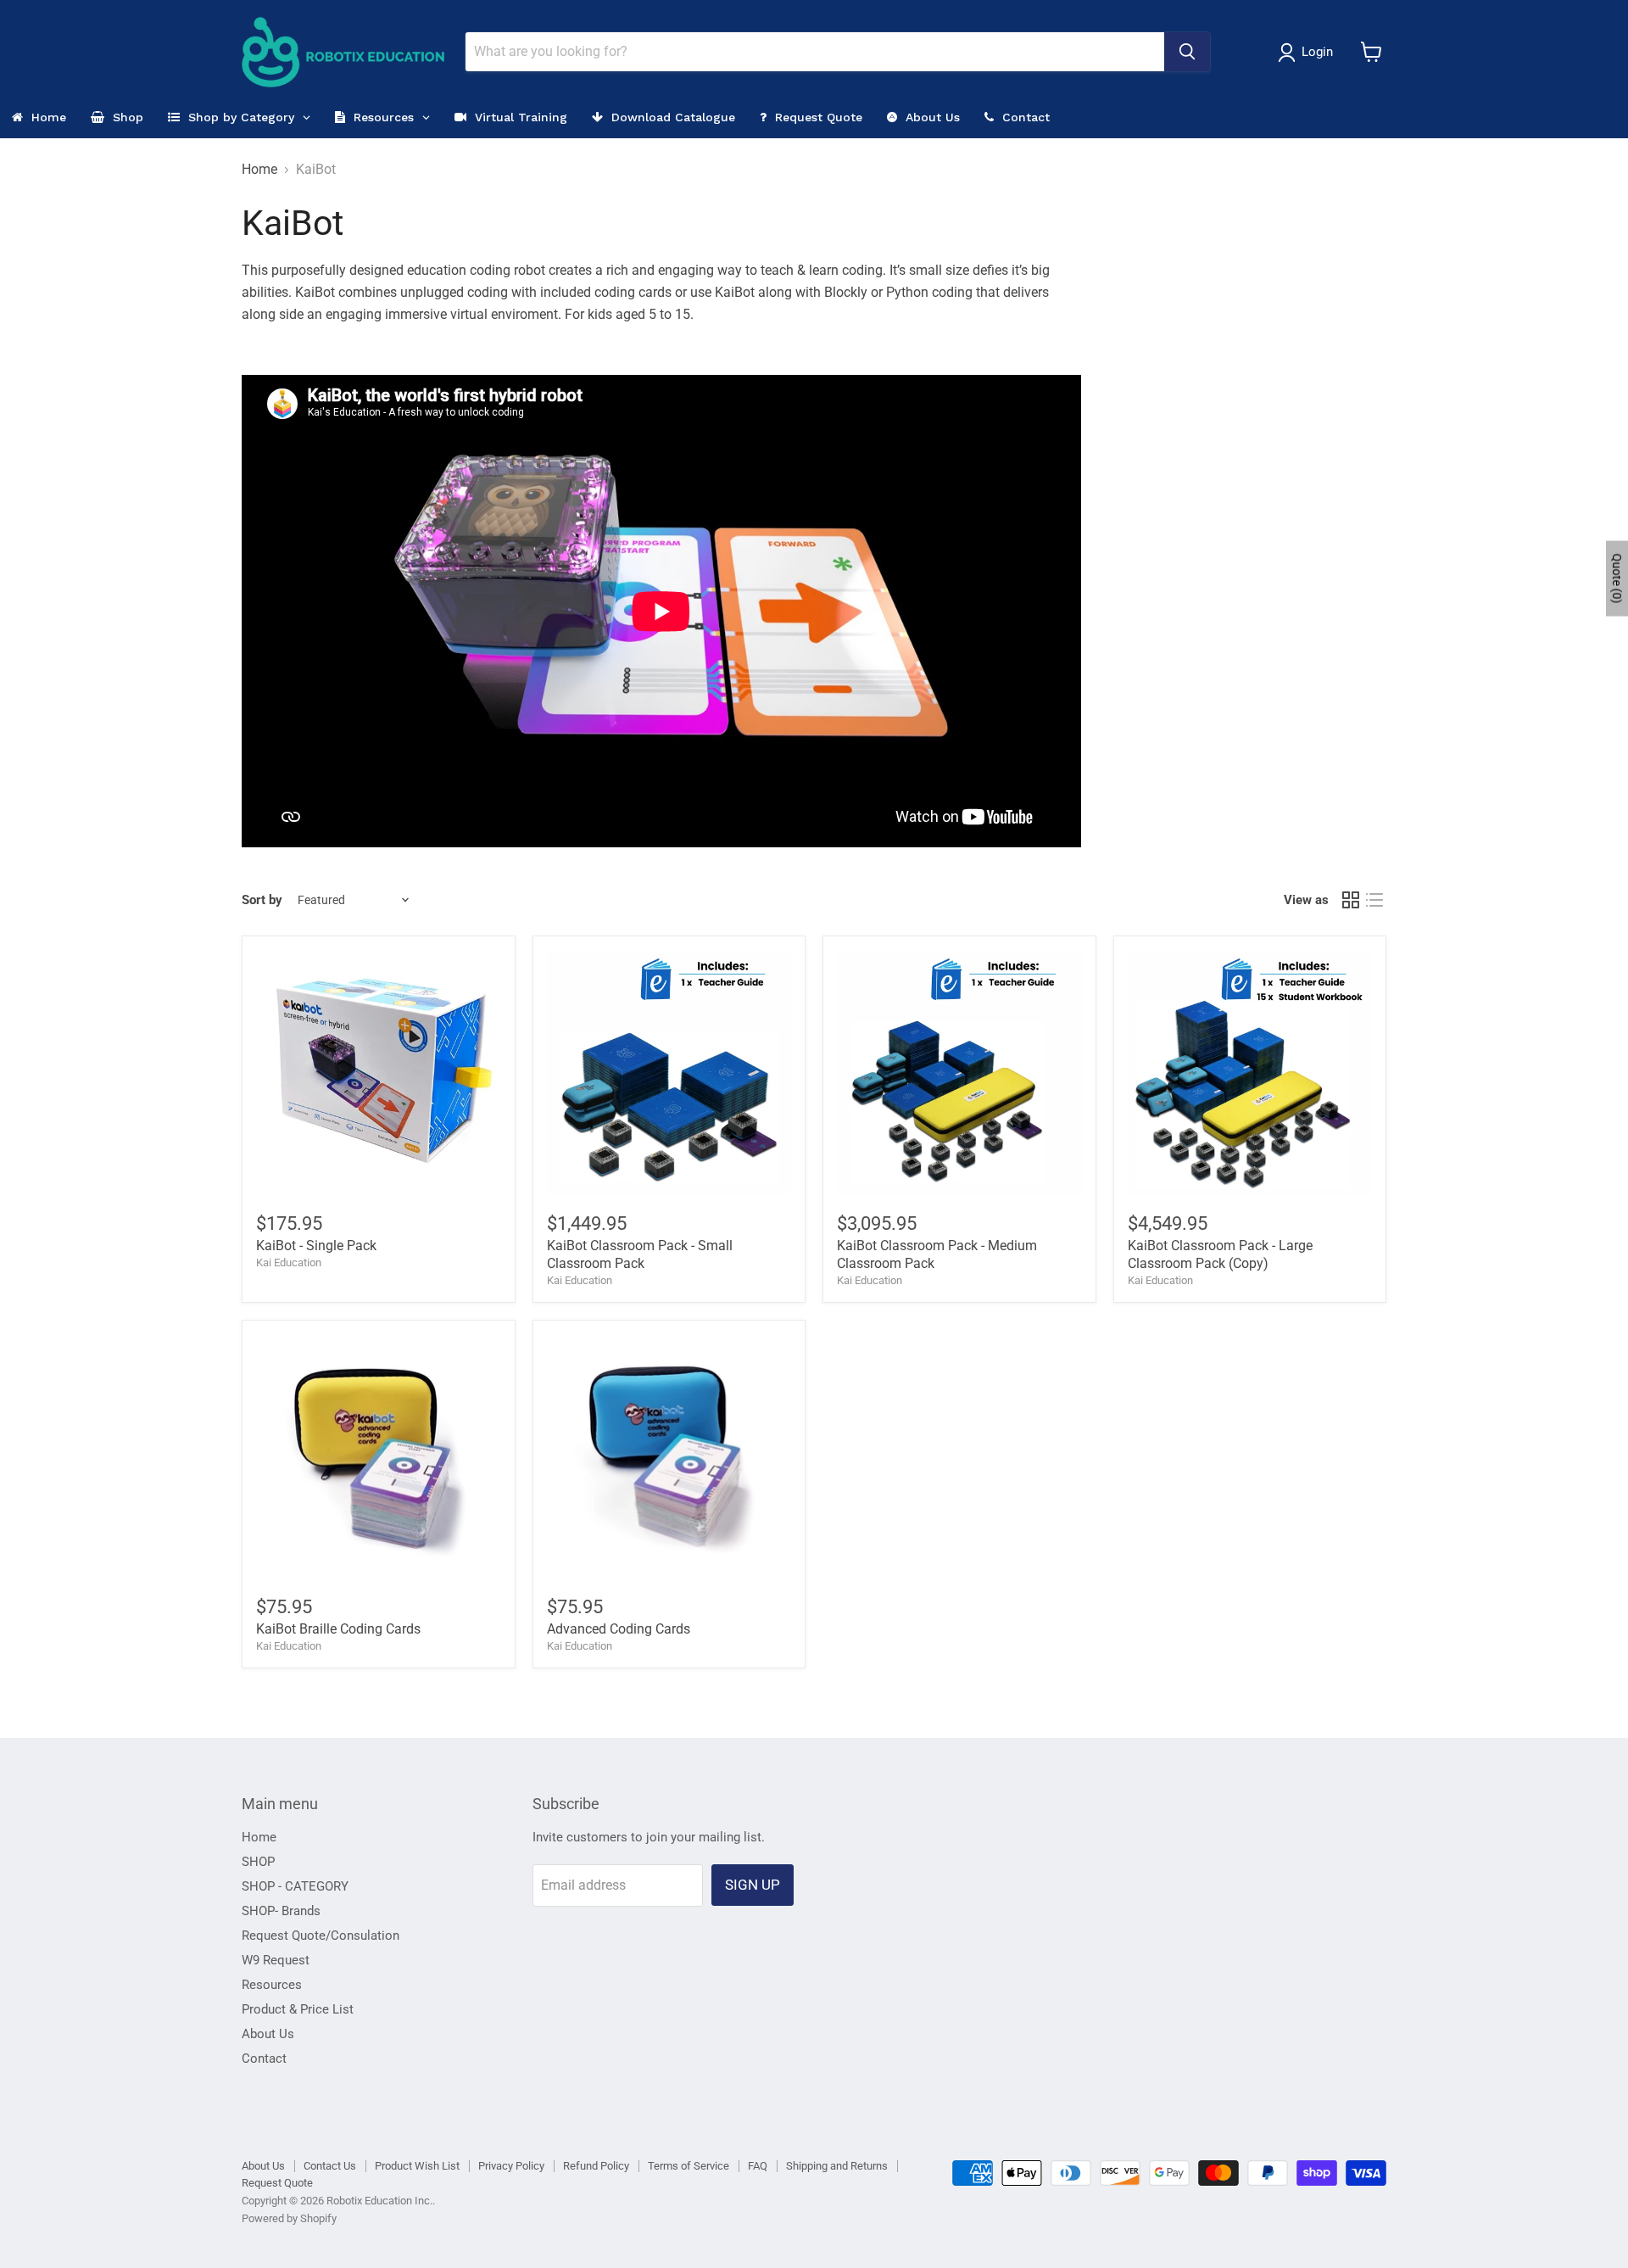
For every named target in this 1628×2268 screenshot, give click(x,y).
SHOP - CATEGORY (295, 1886)
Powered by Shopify (289, 2218)
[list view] (1374, 900)
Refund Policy (596, 2166)
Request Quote (277, 2183)
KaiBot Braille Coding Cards (338, 1629)
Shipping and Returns (837, 2166)
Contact (264, 2059)
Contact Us (330, 2166)
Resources (272, 1985)
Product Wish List (417, 2166)
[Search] (1187, 52)
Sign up (753, 1885)
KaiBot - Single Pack (316, 1246)
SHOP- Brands (281, 1911)
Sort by (262, 900)
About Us (268, 2034)
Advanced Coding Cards (619, 1629)
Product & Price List (298, 2009)
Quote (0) (1617, 578)
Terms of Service (689, 2166)
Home (259, 170)
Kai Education (289, 1262)
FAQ (758, 2166)
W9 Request (276, 1960)
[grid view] (1351, 900)
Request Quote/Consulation (321, 1936)
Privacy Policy (511, 2166)
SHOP (258, 1862)
